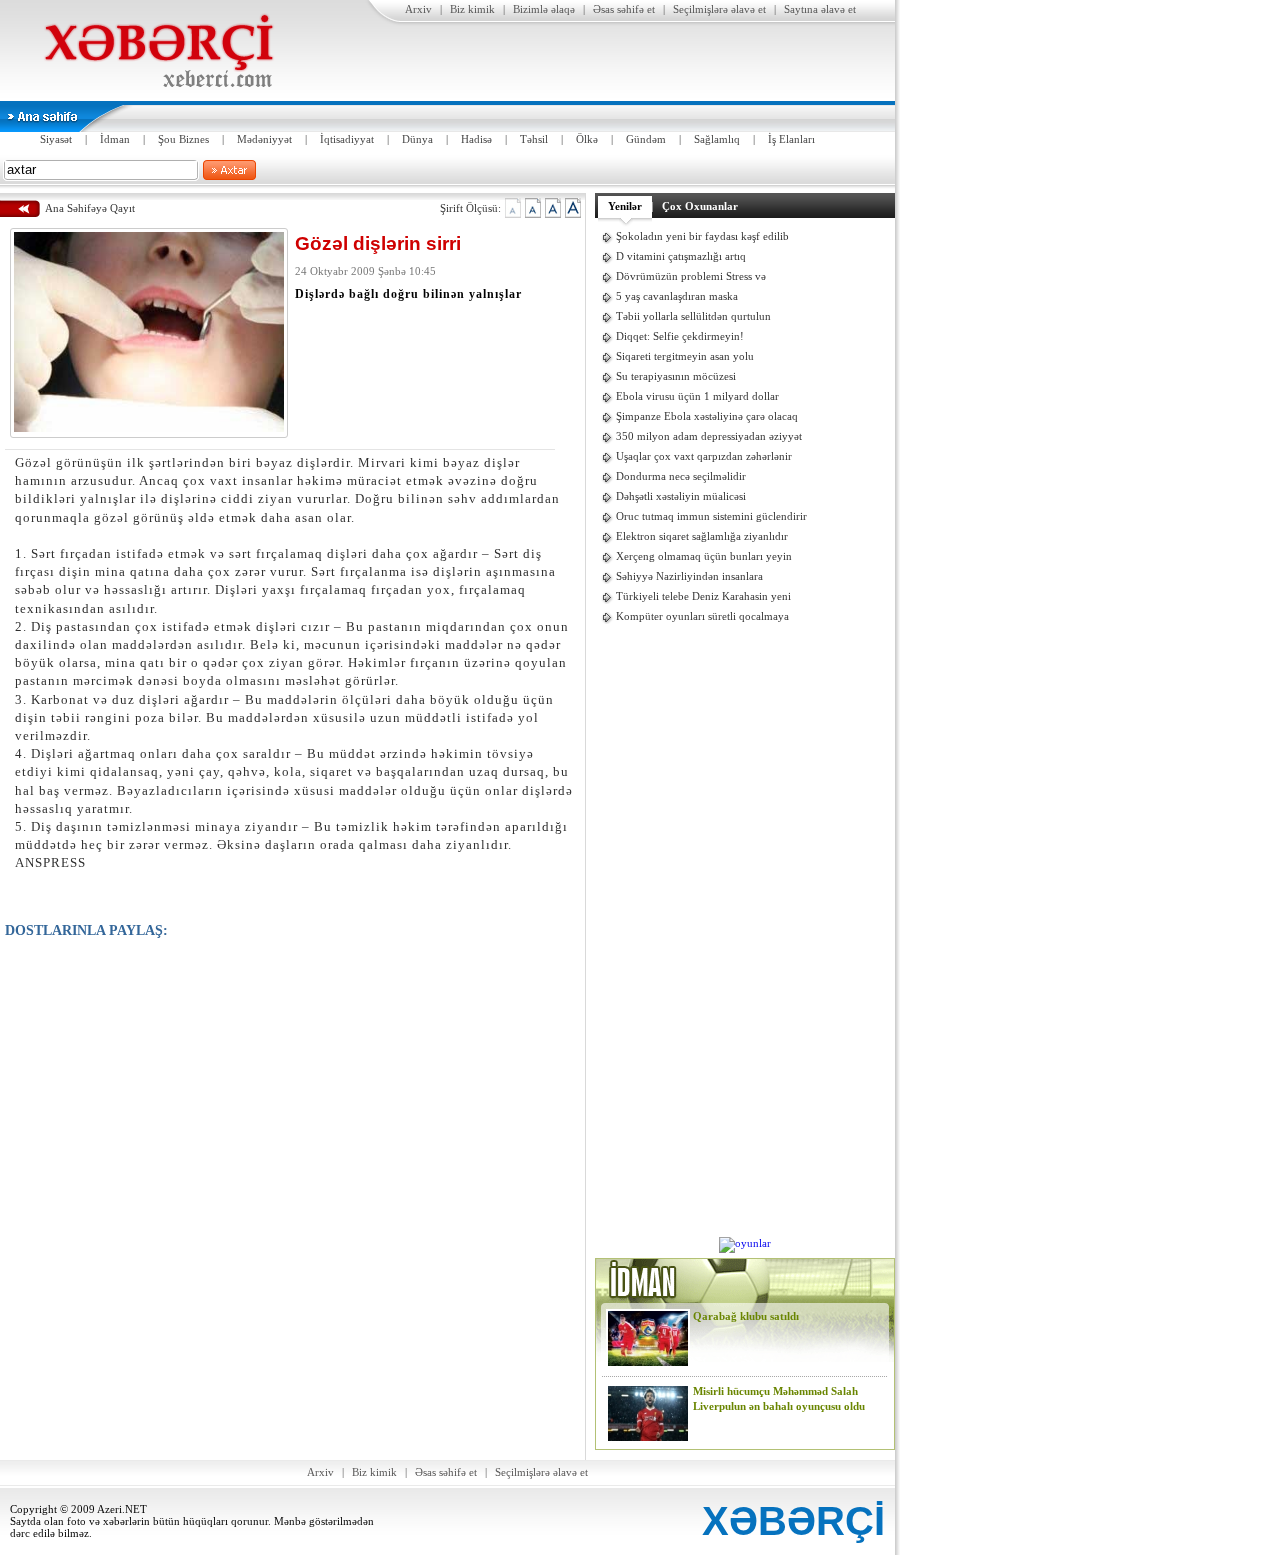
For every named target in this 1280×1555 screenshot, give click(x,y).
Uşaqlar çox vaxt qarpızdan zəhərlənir (704, 456)
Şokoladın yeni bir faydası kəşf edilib (702, 236)
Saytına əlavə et (820, 9)
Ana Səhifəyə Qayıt (90, 208)
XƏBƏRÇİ (793, 1521)
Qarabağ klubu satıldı (746, 1316)
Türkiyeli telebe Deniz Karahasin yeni (703, 596)
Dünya (417, 139)
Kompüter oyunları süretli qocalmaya (702, 616)
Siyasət (56, 139)
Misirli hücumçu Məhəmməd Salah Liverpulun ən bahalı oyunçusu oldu (779, 1398)
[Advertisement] (745, 932)
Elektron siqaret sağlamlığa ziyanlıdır (702, 536)
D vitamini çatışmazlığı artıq (681, 256)
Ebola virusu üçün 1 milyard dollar (697, 396)
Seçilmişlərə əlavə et (719, 9)
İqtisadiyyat (347, 139)
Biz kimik (472, 9)
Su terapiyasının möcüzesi (676, 376)
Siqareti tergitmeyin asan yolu (685, 356)
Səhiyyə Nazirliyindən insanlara (689, 576)
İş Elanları (791, 139)
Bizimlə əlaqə (544, 9)
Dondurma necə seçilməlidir (681, 476)
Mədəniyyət (264, 139)
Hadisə (476, 139)
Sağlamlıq (717, 139)
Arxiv (418, 9)
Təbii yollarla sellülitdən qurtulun (693, 316)
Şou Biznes (183, 139)
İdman (115, 139)
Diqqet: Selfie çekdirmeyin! (680, 336)
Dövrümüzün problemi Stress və (691, 276)
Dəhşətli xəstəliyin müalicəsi (681, 496)
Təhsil (534, 139)
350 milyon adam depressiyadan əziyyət (709, 436)
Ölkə (587, 139)
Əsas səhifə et (624, 9)
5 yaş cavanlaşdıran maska (677, 296)
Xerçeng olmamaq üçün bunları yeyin (704, 556)
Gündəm (646, 139)
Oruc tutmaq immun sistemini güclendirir (711, 516)
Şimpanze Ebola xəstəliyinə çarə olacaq (707, 416)
